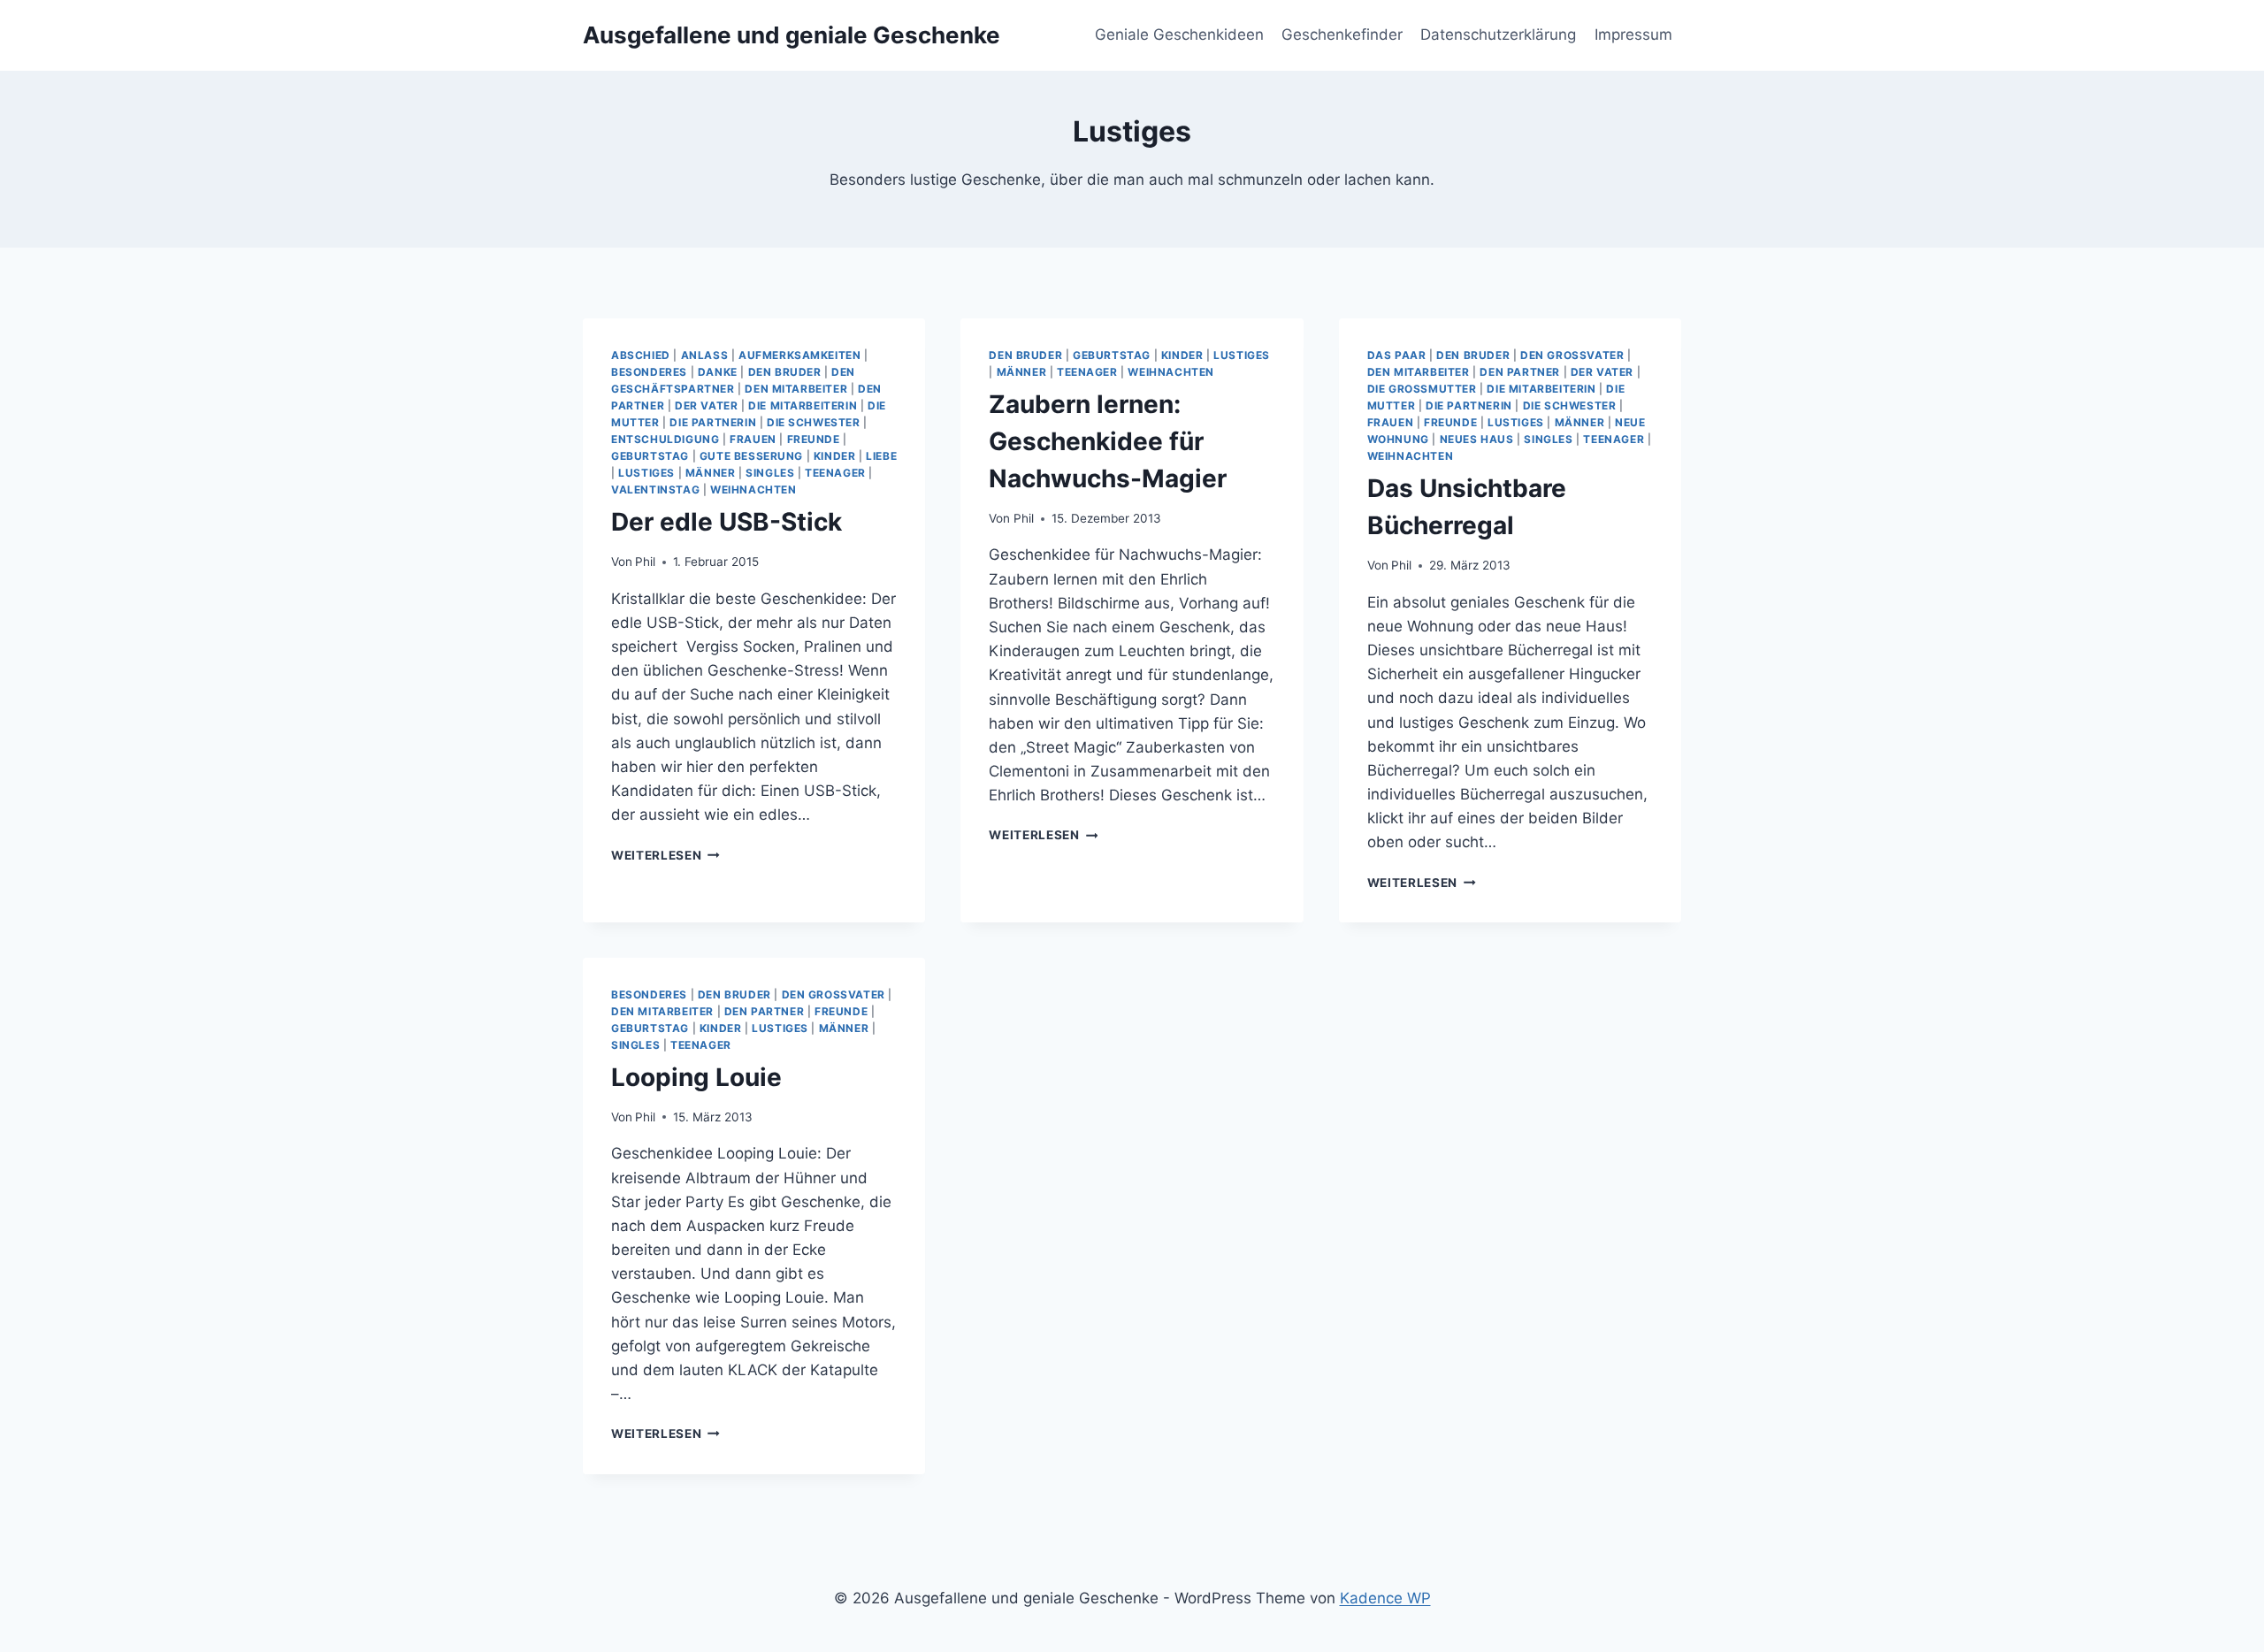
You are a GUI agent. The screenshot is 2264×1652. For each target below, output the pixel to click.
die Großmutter (1422, 389)
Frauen (753, 439)
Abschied (641, 355)
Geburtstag (650, 456)
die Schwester (814, 422)
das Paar (1397, 355)
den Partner (1520, 372)
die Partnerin (713, 422)
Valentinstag (655, 489)
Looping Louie (696, 1077)
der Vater (706, 405)
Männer (711, 473)
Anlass (705, 355)
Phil (645, 562)
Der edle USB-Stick (727, 522)
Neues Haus (1477, 439)
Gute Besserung (751, 456)
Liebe (881, 456)
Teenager (835, 473)
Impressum (1633, 34)
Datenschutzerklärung (1498, 34)
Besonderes (649, 372)
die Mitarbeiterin (803, 405)
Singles (770, 473)
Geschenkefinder (1342, 34)
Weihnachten (753, 489)
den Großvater (1572, 355)
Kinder (835, 456)
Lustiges (646, 473)
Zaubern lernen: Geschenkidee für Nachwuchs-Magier (1108, 441)
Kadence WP (1385, 1598)
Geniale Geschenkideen (1179, 34)
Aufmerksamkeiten (800, 355)
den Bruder (785, 372)
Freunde (814, 439)
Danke (718, 372)
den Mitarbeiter (796, 389)
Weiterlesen (665, 855)
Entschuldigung (665, 439)
